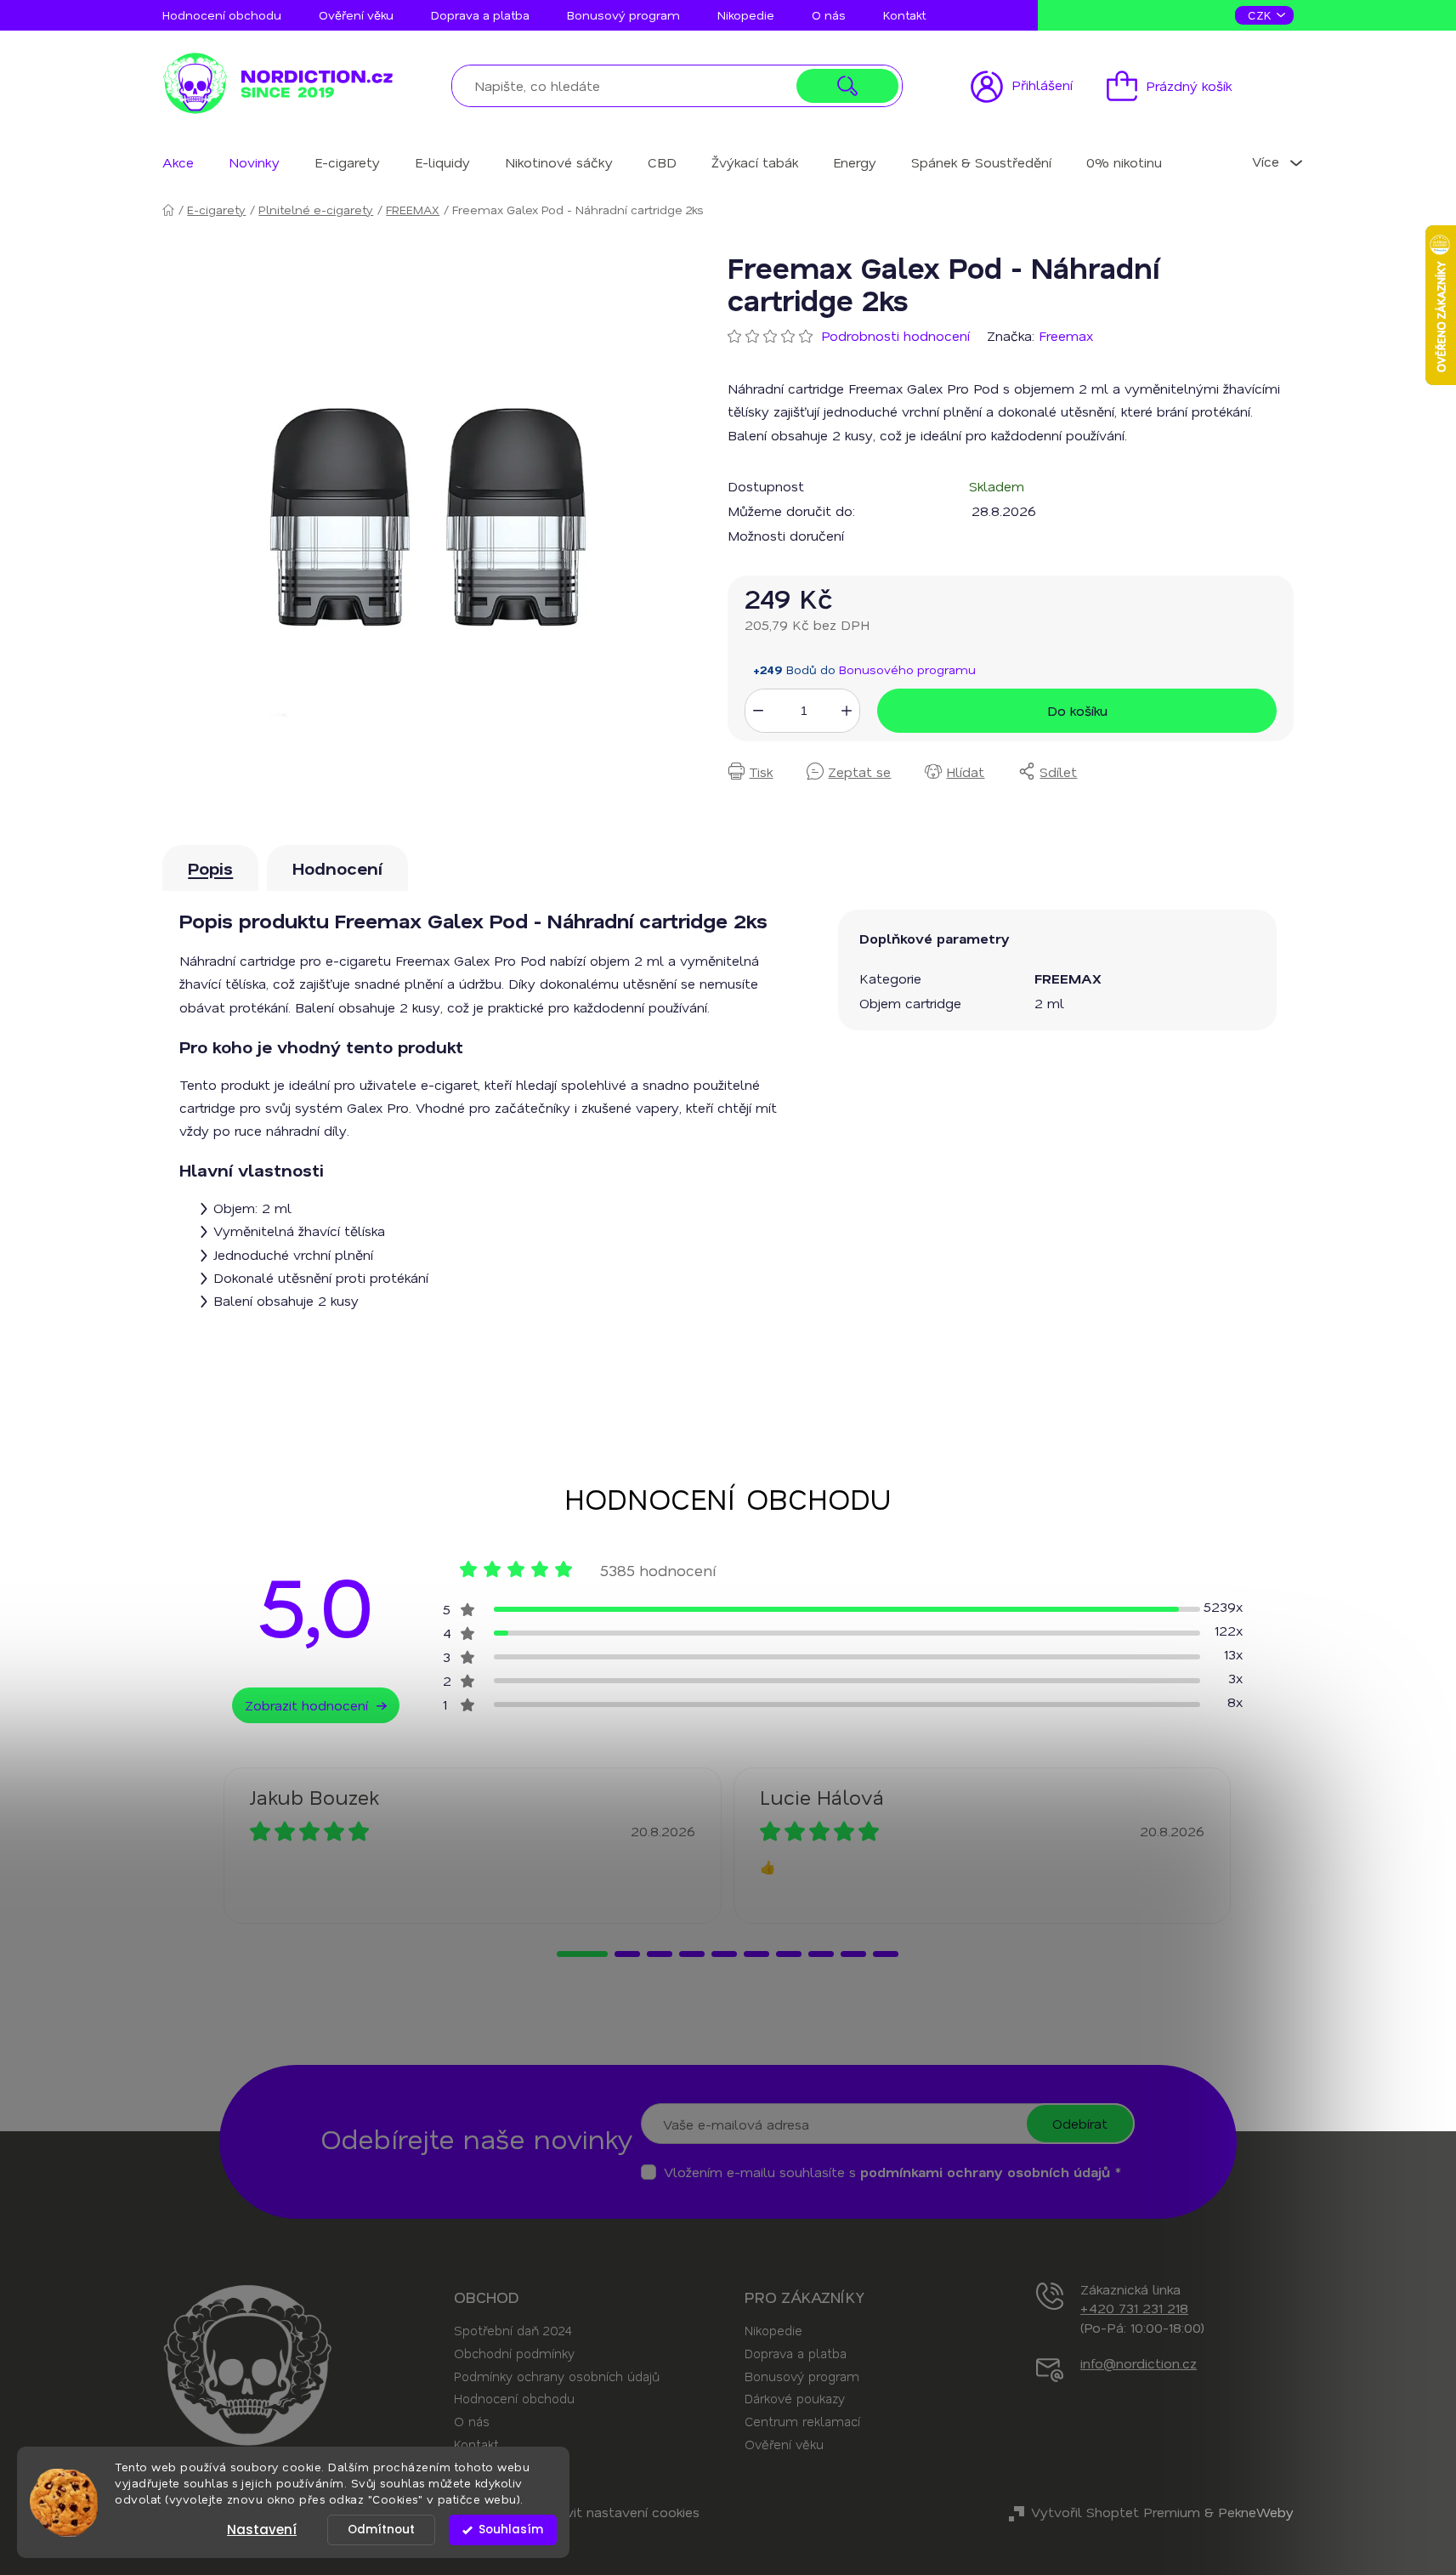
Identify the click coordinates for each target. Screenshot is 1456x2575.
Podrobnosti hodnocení (895, 335)
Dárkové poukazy (795, 2398)
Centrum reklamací (802, 2421)
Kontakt (904, 15)
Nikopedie (746, 15)
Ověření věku (356, 15)
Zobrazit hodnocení (306, 1705)
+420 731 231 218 (1134, 2308)
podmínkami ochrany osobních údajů (985, 2172)
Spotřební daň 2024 (513, 2330)
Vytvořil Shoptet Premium (1116, 2512)
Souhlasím (511, 2530)
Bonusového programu (907, 669)
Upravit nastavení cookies (618, 2512)
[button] (582, 1954)
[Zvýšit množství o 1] (847, 711)
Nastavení (262, 2530)
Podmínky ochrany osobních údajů (557, 2376)
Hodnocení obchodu (222, 15)
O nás (829, 15)
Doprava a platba (480, 15)
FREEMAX (1068, 978)
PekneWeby (1256, 2512)
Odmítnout (381, 2530)
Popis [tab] (210, 868)
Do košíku (1077, 710)
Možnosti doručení (786, 535)
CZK (1261, 15)
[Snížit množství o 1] (758, 711)
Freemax (1066, 335)
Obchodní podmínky (514, 2353)
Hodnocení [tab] (337, 868)
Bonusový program (623, 15)
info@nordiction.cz (1139, 2363)
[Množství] (802, 710)
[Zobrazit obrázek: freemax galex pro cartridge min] (428, 517)
